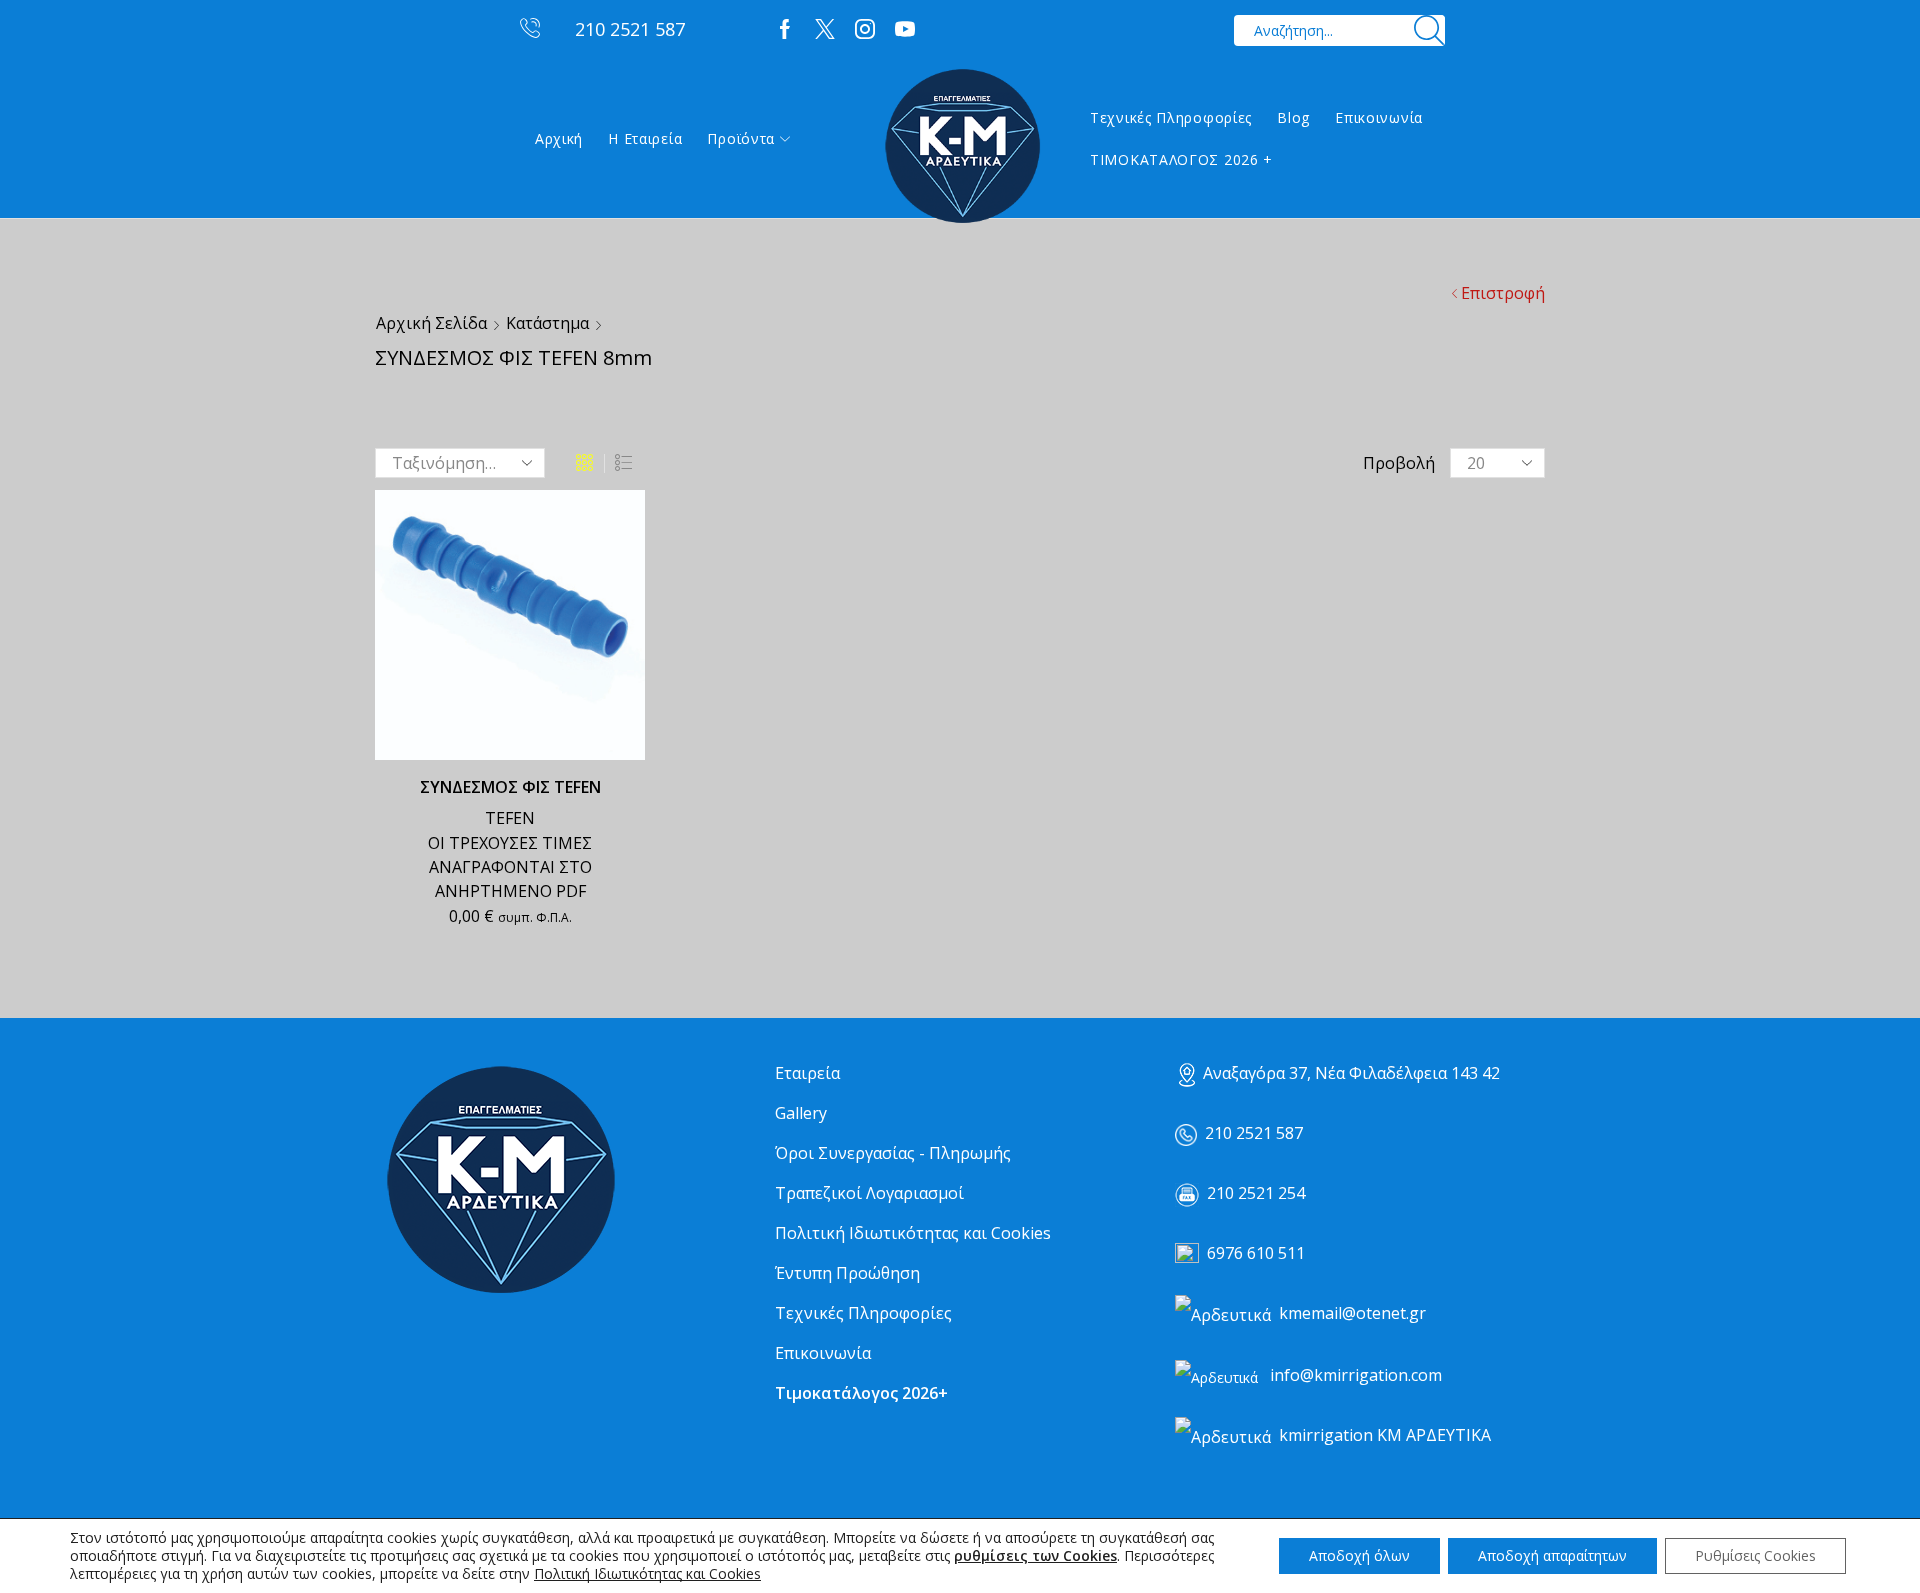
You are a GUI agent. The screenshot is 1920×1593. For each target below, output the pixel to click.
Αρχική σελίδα (431, 323)
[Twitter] (825, 30)
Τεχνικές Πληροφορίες (1171, 117)
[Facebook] (785, 30)
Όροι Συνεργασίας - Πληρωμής (893, 1153)
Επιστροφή (1503, 293)
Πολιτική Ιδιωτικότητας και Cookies (913, 1233)
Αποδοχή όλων (1359, 1555)
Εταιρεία (807, 1073)
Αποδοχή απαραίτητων (1552, 1555)
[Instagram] (865, 30)
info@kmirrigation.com (1356, 1375)
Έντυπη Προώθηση (847, 1273)
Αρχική (559, 138)
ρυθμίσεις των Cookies (1035, 1556)
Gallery (801, 1113)
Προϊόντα (741, 138)
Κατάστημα (547, 323)
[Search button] (1429, 30)
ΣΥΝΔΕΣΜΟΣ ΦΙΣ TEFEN (510, 787)
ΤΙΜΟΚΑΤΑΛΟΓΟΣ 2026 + (1181, 159)
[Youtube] (905, 30)
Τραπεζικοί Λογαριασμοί (869, 1193)
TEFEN (510, 818)
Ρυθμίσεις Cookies (1755, 1555)
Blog (1293, 117)
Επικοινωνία (1379, 117)
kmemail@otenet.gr (1352, 1313)
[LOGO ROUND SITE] (500, 1180)
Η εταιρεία (645, 138)
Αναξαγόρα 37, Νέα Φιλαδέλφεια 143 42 (1351, 1073)
